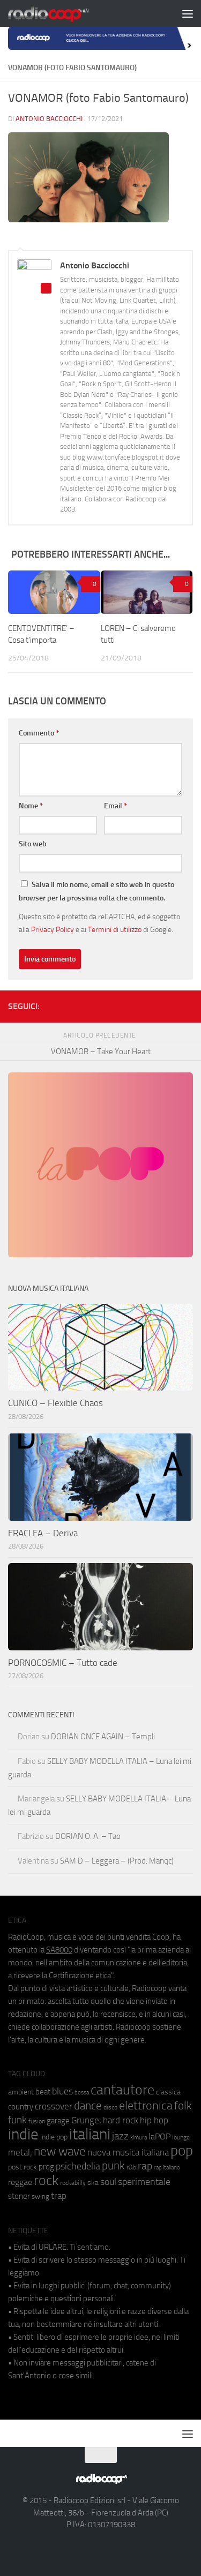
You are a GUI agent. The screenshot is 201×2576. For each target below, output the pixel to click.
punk (113, 2166)
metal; (20, 2153)
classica (168, 2092)
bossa (82, 2093)
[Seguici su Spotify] (187, 1004)
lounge (181, 2137)
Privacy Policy (53, 929)
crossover (54, 2106)
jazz (120, 2136)
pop (182, 2151)
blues (62, 2091)
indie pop (54, 2137)
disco (110, 2107)
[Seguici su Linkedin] (152, 1004)
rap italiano (167, 2168)
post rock (23, 2167)
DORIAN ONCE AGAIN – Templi (103, 1737)
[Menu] (188, 13)
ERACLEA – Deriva (43, 1533)
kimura (139, 2138)
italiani (90, 2134)
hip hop (154, 2120)
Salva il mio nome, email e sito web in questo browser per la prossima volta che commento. (96, 891)
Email (116, 806)
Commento (39, 733)
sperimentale (144, 2182)
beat (43, 2092)
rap (145, 2166)
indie (23, 2134)
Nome (31, 806)
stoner (19, 2196)
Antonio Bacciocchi (49, 119)
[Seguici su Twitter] (169, 1004)
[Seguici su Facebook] (135, 1004)
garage (58, 2121)
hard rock (121, 2120)
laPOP (159, 2137)
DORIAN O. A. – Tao (88, 1836)
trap (59, 2196)
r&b (131, 2167)
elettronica (146, 2105)
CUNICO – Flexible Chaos (55, 1403)
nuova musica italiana (128, 2152)
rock (46, 2180)
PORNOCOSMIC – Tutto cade (63, 1663)
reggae (20, 2182)
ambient (21, 2092)
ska (93, 2183)
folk (183, 2106)
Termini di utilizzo (115, 929)
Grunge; (86, 2120)
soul (108, 2182)
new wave (60, 2151)
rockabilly (73, 2183)
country (21, 2107)
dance (88, 2105)
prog (46, 2167)
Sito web (33, 844)
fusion (37, 2121)
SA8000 (59, 1950)
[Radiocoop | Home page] (62, 13)
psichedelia (78, 2166)
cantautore (122, 2090)
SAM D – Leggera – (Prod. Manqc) (117, 1861)
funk (17, 2120)
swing (40, 2196)
